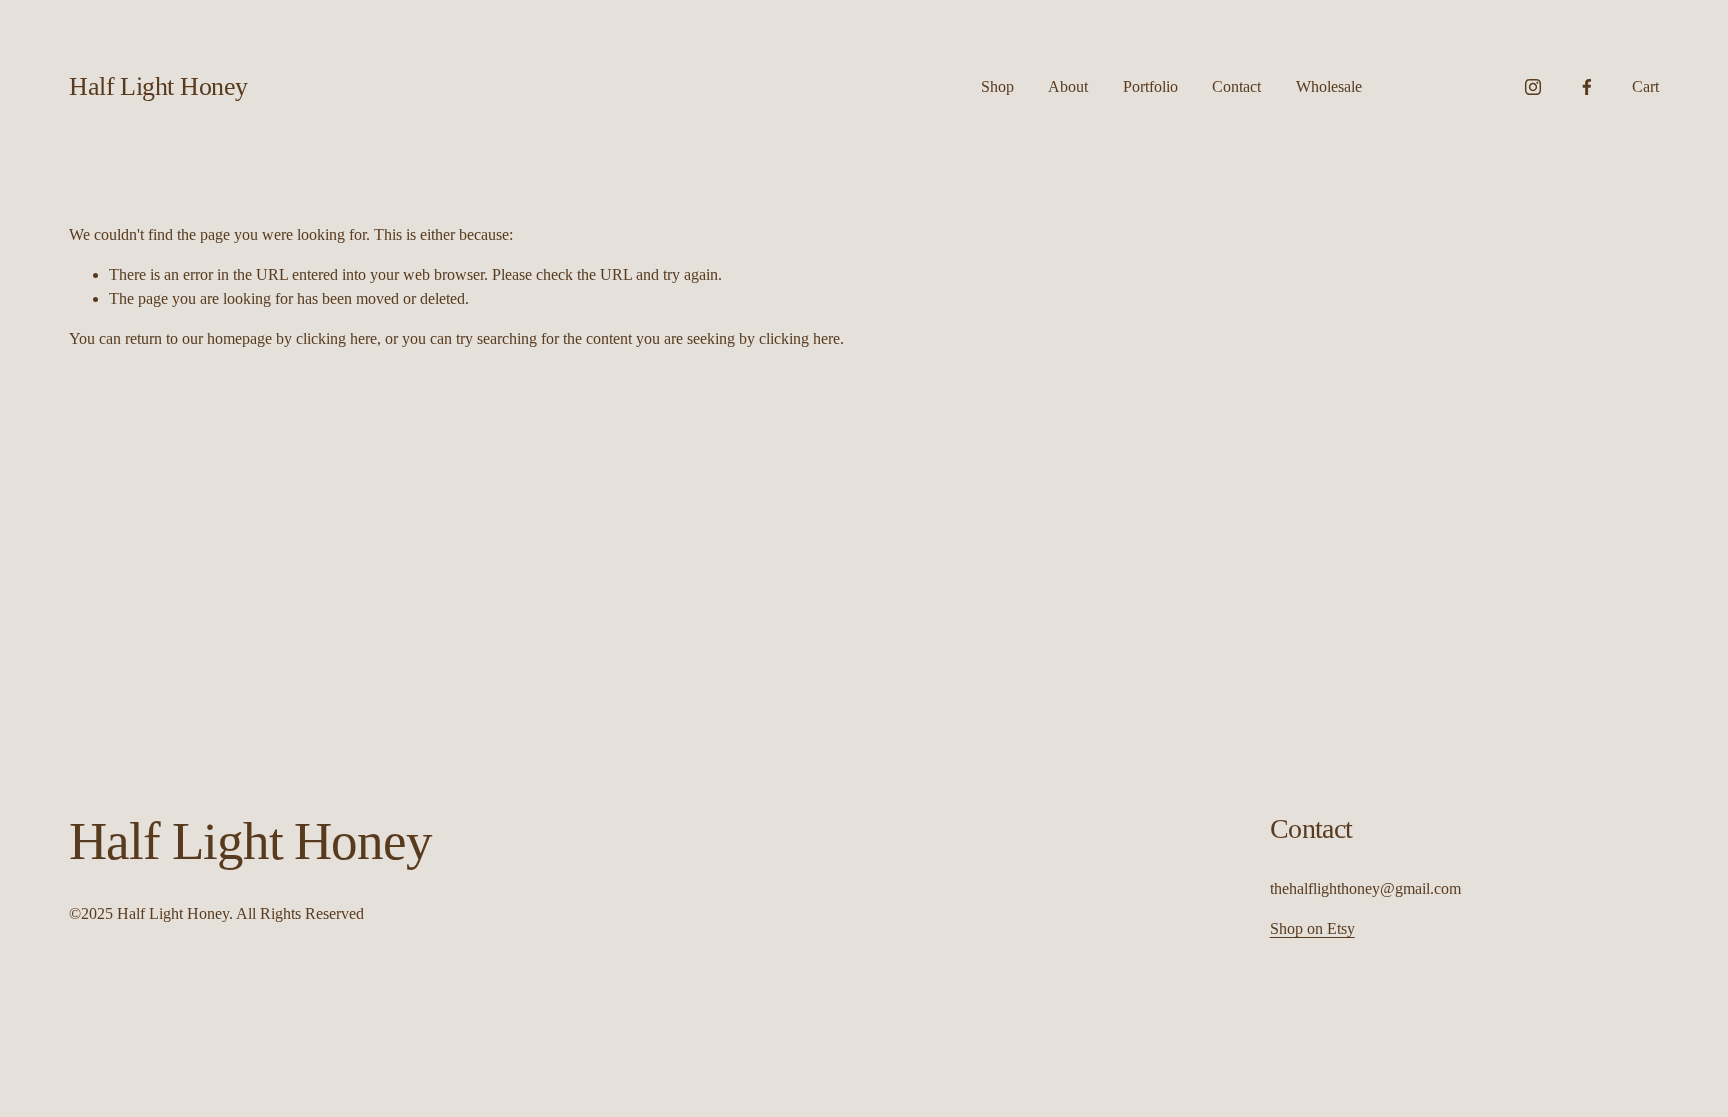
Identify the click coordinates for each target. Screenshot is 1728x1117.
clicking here (336, 338)
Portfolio (1150, 86)
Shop (997, 86)
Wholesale (1329, 86)
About (1068, 86)
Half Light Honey (158, 86)
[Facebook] (1587, 87)
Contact (1236, 86)
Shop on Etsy (1312, 928)
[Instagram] (1533, 87)
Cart (1645, 86)
